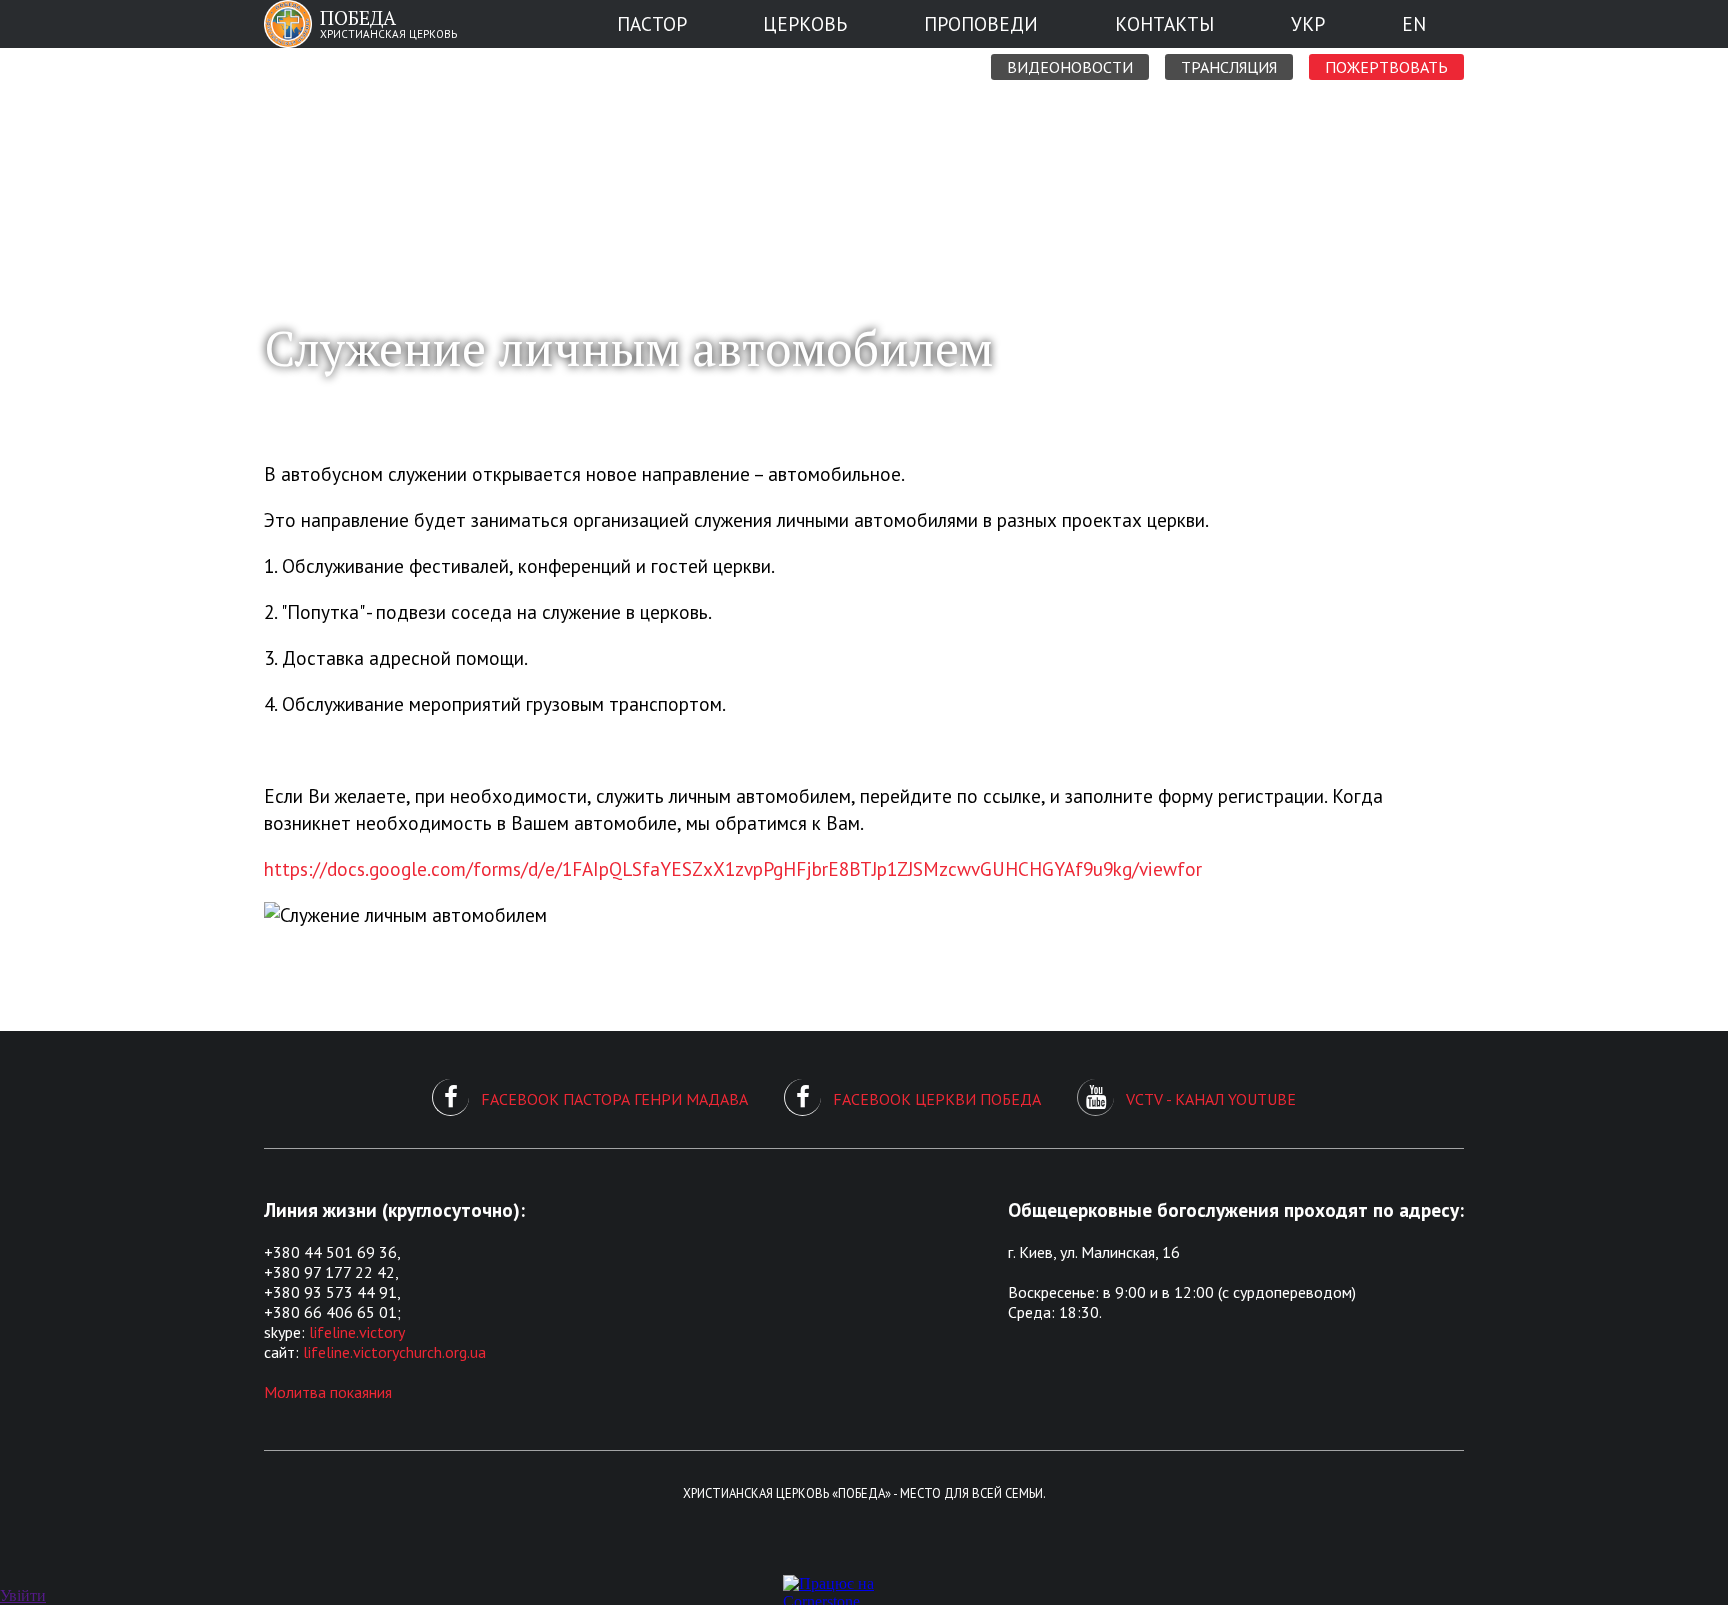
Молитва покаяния (328, 1392)
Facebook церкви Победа (937, 1099)
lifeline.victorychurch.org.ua (394, 1352)
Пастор (652, 23)
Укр (1308, 23)
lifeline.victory (357, 1332)
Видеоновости (1070, 67)
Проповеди (981, 23)
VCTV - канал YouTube (1211, 1099)
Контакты (1164, 23)
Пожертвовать (1386, 67)
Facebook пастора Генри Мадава (614, 1099)
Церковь (805, 23)
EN (1414, 23)
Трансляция (1229, 67)
